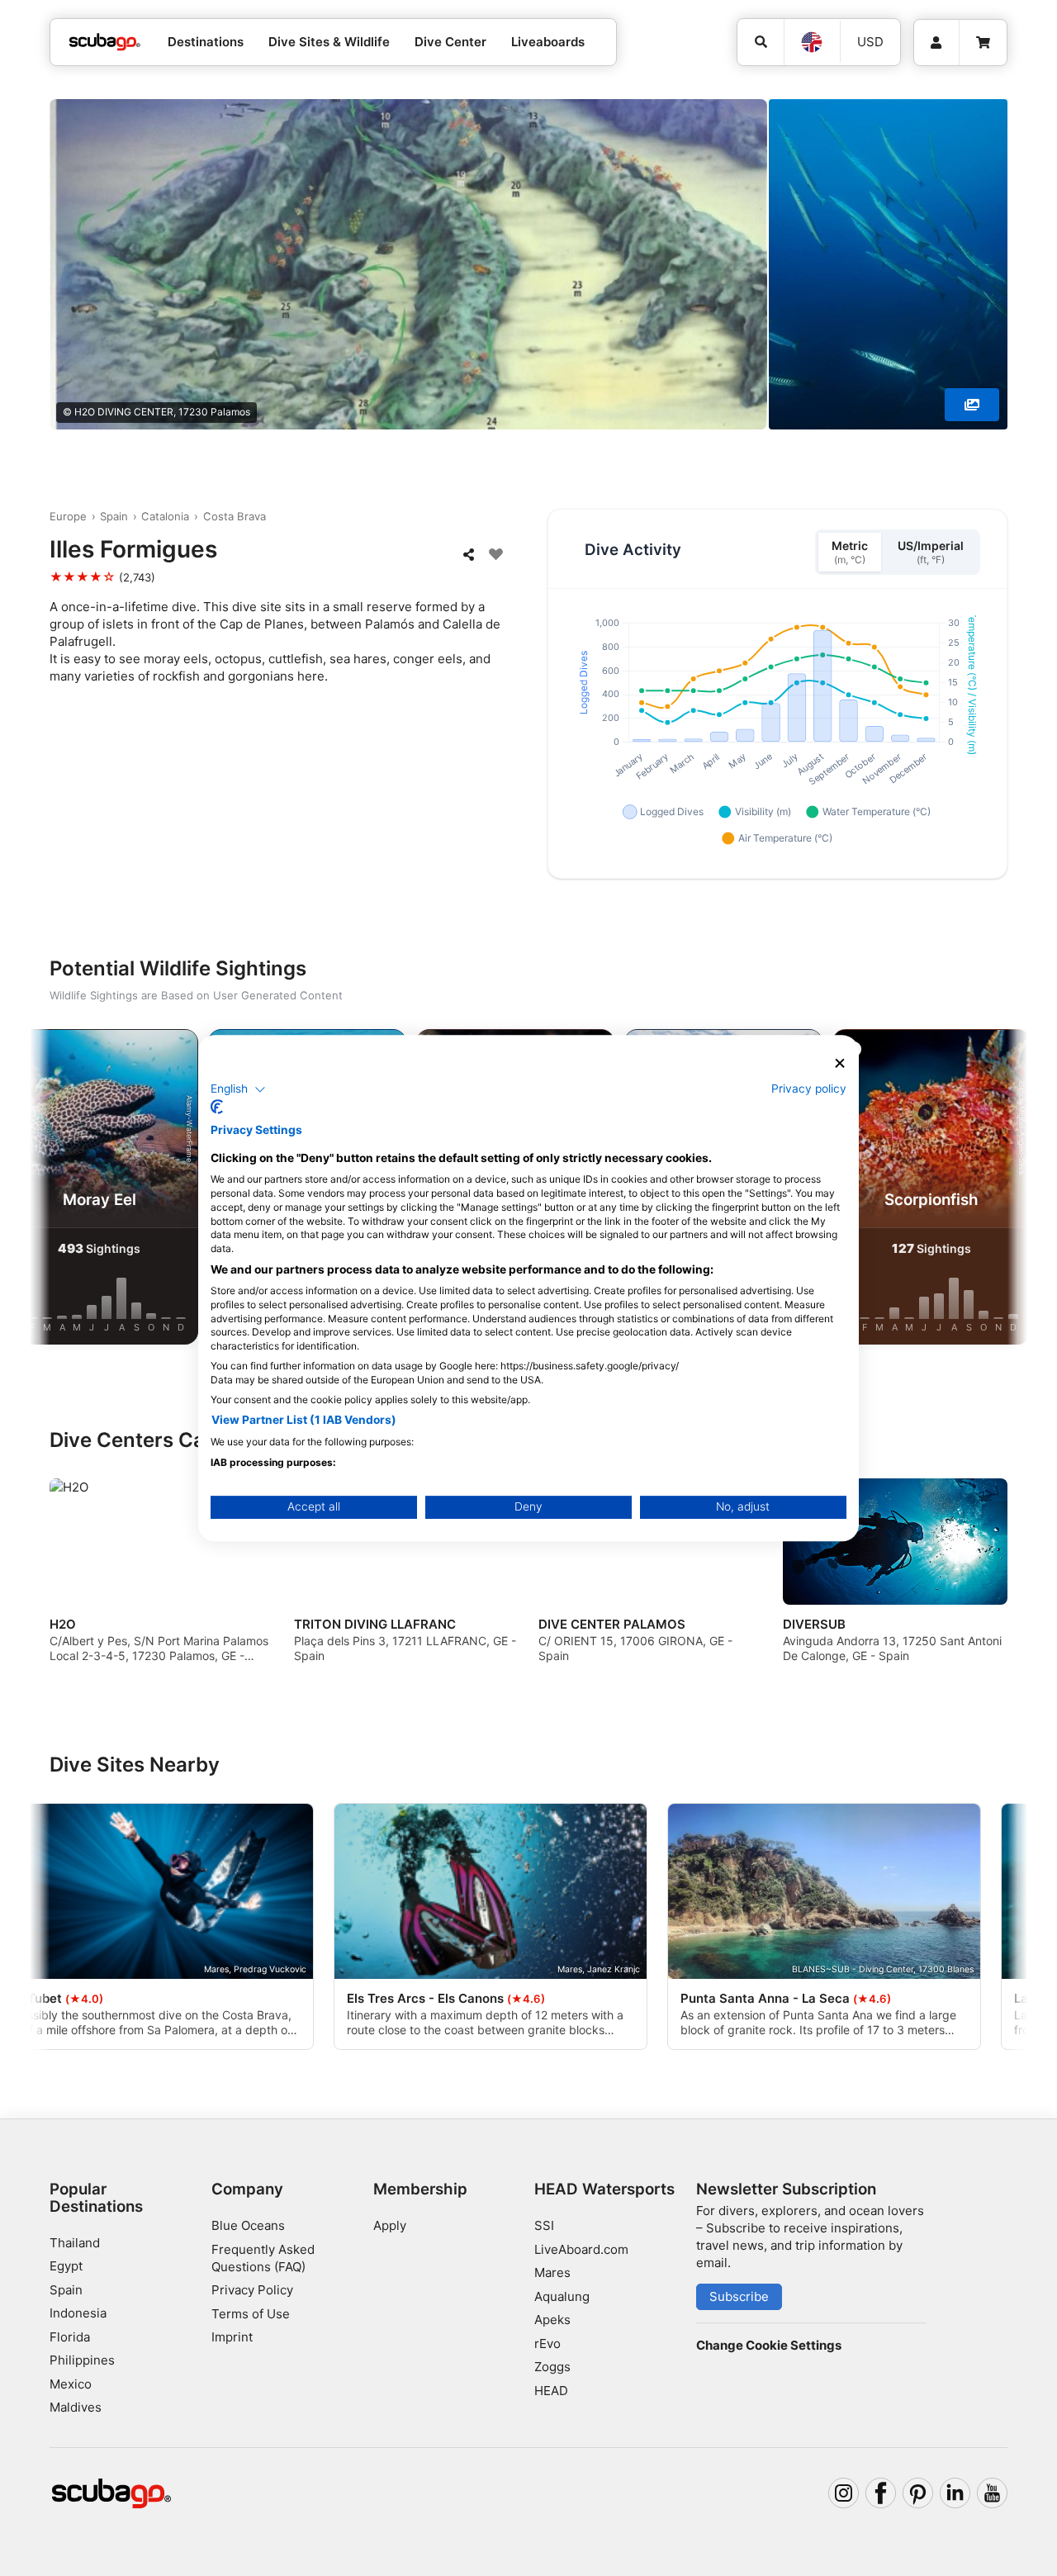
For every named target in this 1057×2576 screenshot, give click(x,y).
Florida (70, 2337)
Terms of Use (251, 2314)
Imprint (232, 2337)
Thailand (75, 2243)
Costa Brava (235, 516)
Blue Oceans (248, 2225)
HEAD (551, 2391)
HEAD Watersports (604, 2189)
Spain (114, 516)
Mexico (71, 2384)
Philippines (82, 2360)
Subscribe (739, 2296)
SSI (544, 2225)
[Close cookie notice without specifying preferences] (840, 1063)
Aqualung (562, 2296)
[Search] (761, 42)
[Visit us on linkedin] (955, 2493)
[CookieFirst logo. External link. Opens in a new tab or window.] (217, 1107)
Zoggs (552, 2367)
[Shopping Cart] (983, 43)
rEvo (547, 2344)
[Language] (812, 42)
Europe (68, 516)
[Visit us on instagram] (844, 2493)
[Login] (936, 43)
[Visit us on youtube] (993, 2493)
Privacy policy (809, 1089)
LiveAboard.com (581, 2249)
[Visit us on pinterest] (918, 2493)
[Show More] (972, 405)
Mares (552, 2272)
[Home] (105, 43)
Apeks (552, 2320)
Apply (390, 2225)
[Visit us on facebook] (881, 2493)
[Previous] (56, 1190)
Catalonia (165, 516)
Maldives (76, 2407)
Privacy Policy (252, 2290)
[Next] (1001, 1190)
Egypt (66, 2266)
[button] (238, 1089)
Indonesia (78, 2313)
